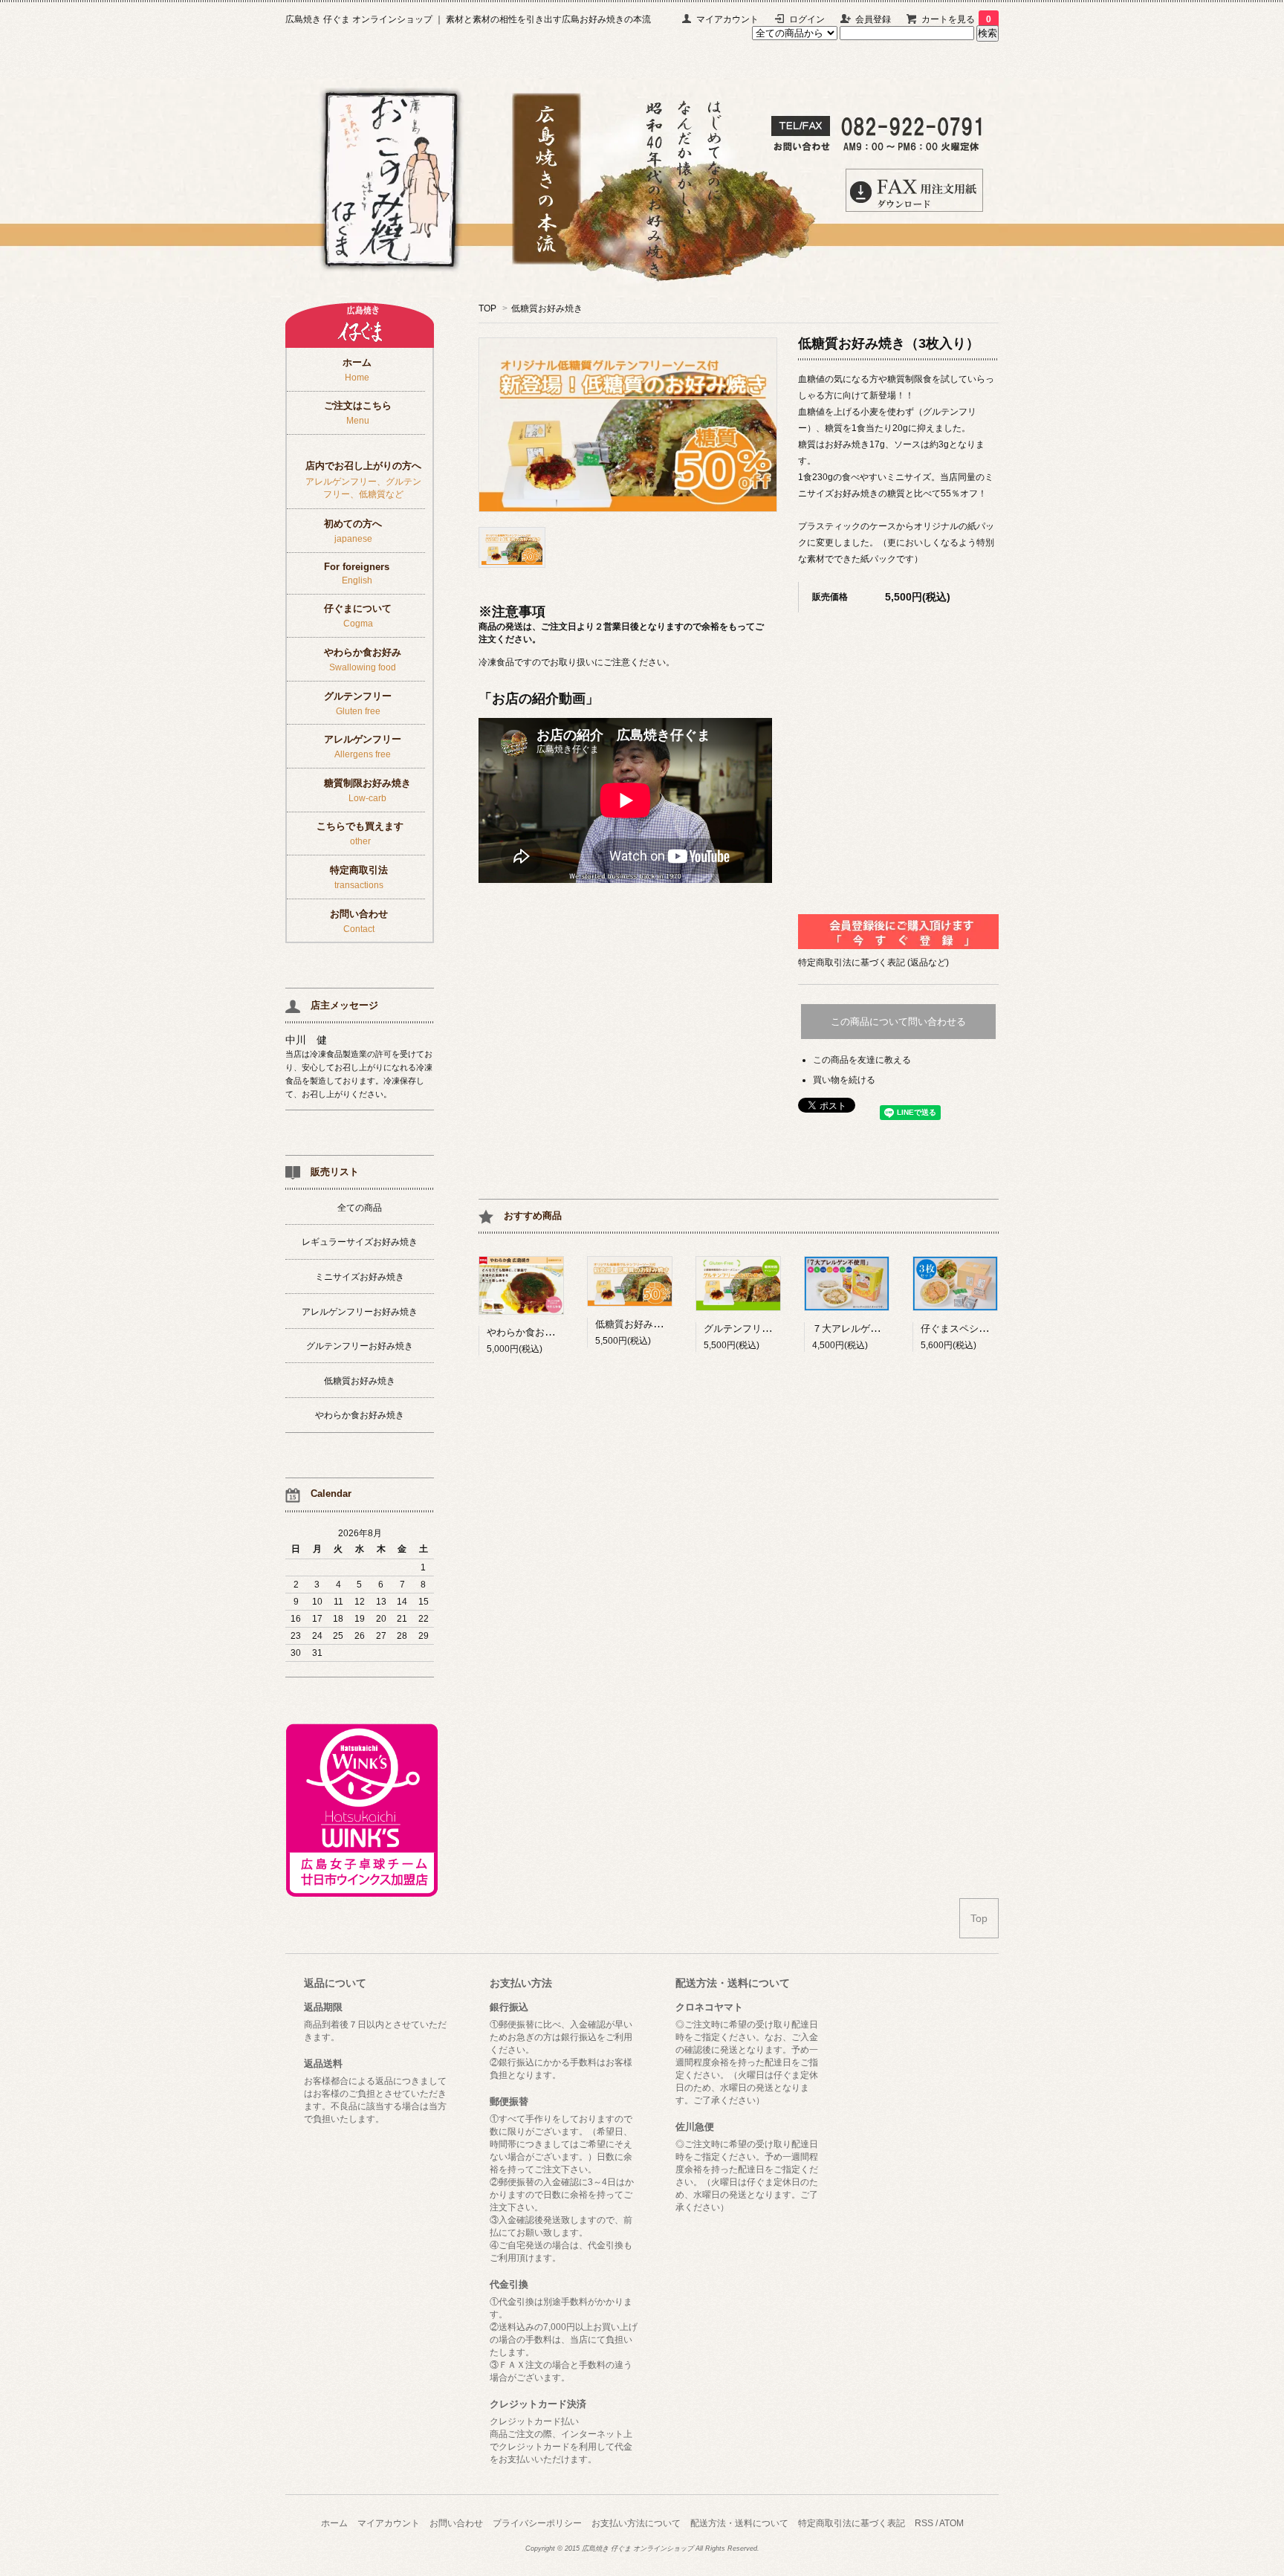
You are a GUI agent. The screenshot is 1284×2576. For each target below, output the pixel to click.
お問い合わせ (456, 2523)
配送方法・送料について (739, 2523)
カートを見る (956, 19)
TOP (487, 308)
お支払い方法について (636, 2523)
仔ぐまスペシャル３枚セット (983, 1329)
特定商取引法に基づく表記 (852, 2523)
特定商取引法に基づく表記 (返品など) (873, 962)
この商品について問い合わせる (898, 1022)
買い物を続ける (844, 1080)
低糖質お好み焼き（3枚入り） (661, 1324)
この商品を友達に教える (862, 1060)
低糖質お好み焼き (547, 308)
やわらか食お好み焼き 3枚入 (552, 1332)
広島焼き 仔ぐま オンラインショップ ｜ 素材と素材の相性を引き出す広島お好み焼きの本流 (468, 19)
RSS (924, 2523)
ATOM (951, 2523)
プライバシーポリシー (537, 2523)
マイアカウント (727, 19)
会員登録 (873, 19)
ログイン (807, 19)
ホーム (334, 2523)
